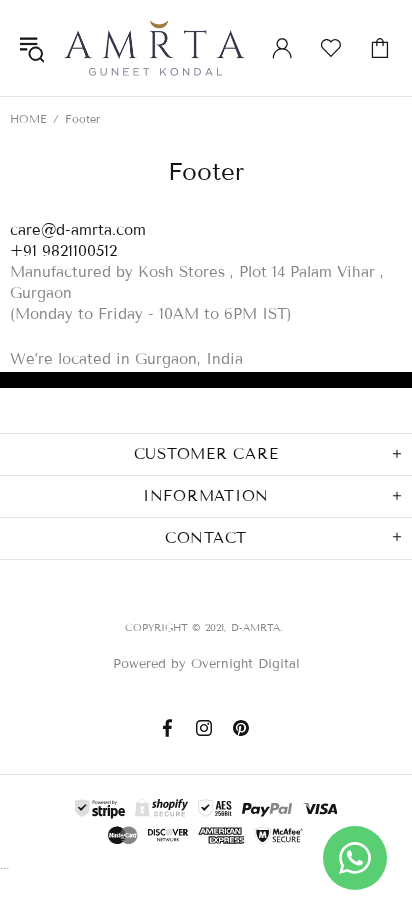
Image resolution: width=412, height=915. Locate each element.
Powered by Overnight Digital (206, 664)
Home (28, 119)
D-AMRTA (154, 48)
